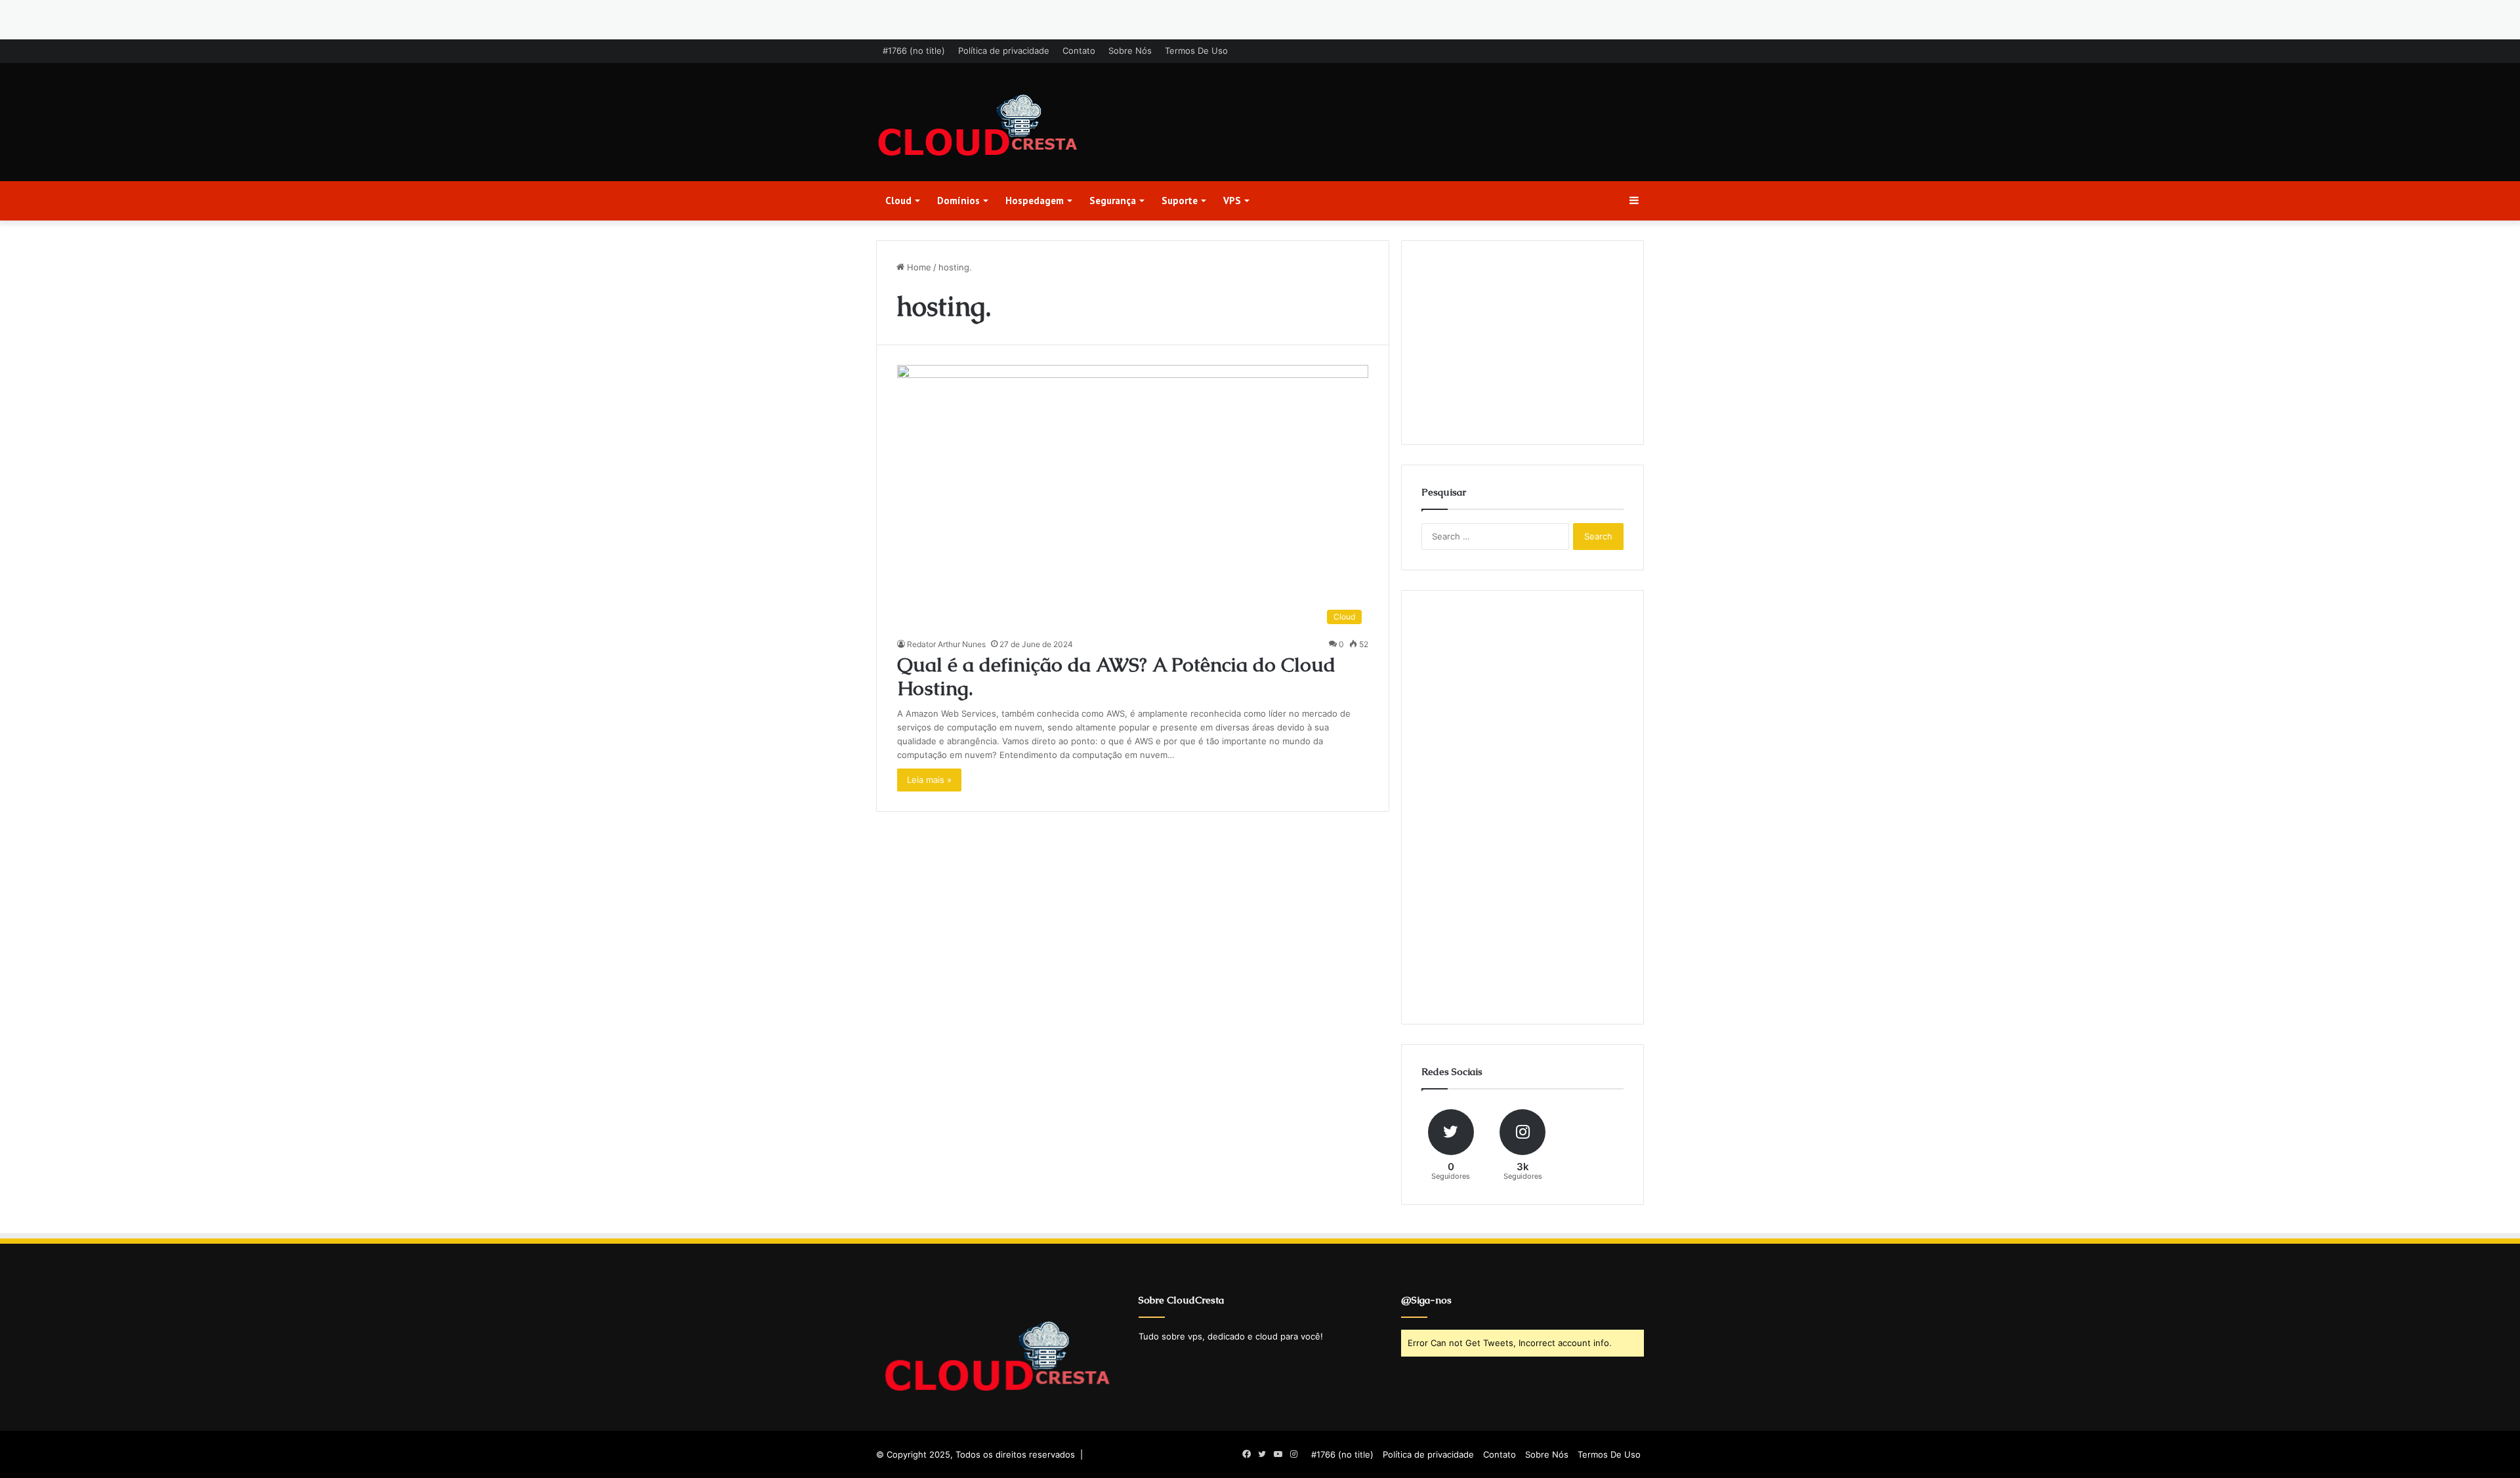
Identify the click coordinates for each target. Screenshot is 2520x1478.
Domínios (958, 201)
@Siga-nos (1426, 1300)
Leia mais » (929, 780)
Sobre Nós (1130, 51)
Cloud (898, 201)
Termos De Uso (1196, 51)
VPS (1232, 201)
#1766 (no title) (914, 51)
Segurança (1113, 201)
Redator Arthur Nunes (946, 644)
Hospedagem (1035, 201)
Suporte (1180, 201)
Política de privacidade (1004, 51)
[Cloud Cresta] (978, 127)
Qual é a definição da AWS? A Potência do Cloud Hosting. (1116, 676)
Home (918, 267)
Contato (1079, 51)
